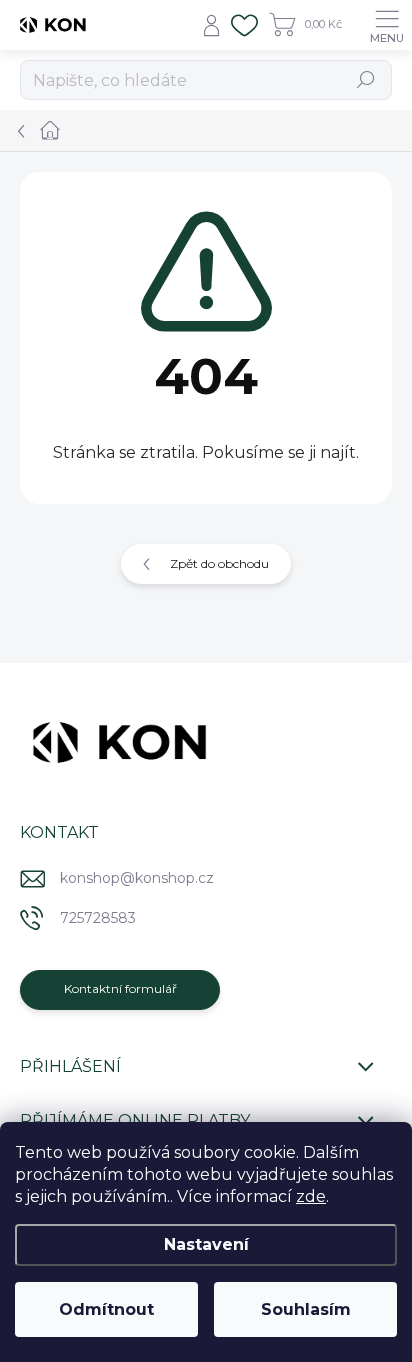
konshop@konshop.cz (137, 878)
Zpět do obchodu (219, 563)
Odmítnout (106, 1309)
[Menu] (387, 25)
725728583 (98, 918)
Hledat (366, 79)
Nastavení (206, 1244)
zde (311, 1196)
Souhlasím (306, 1309)
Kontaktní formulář (120, 988)
